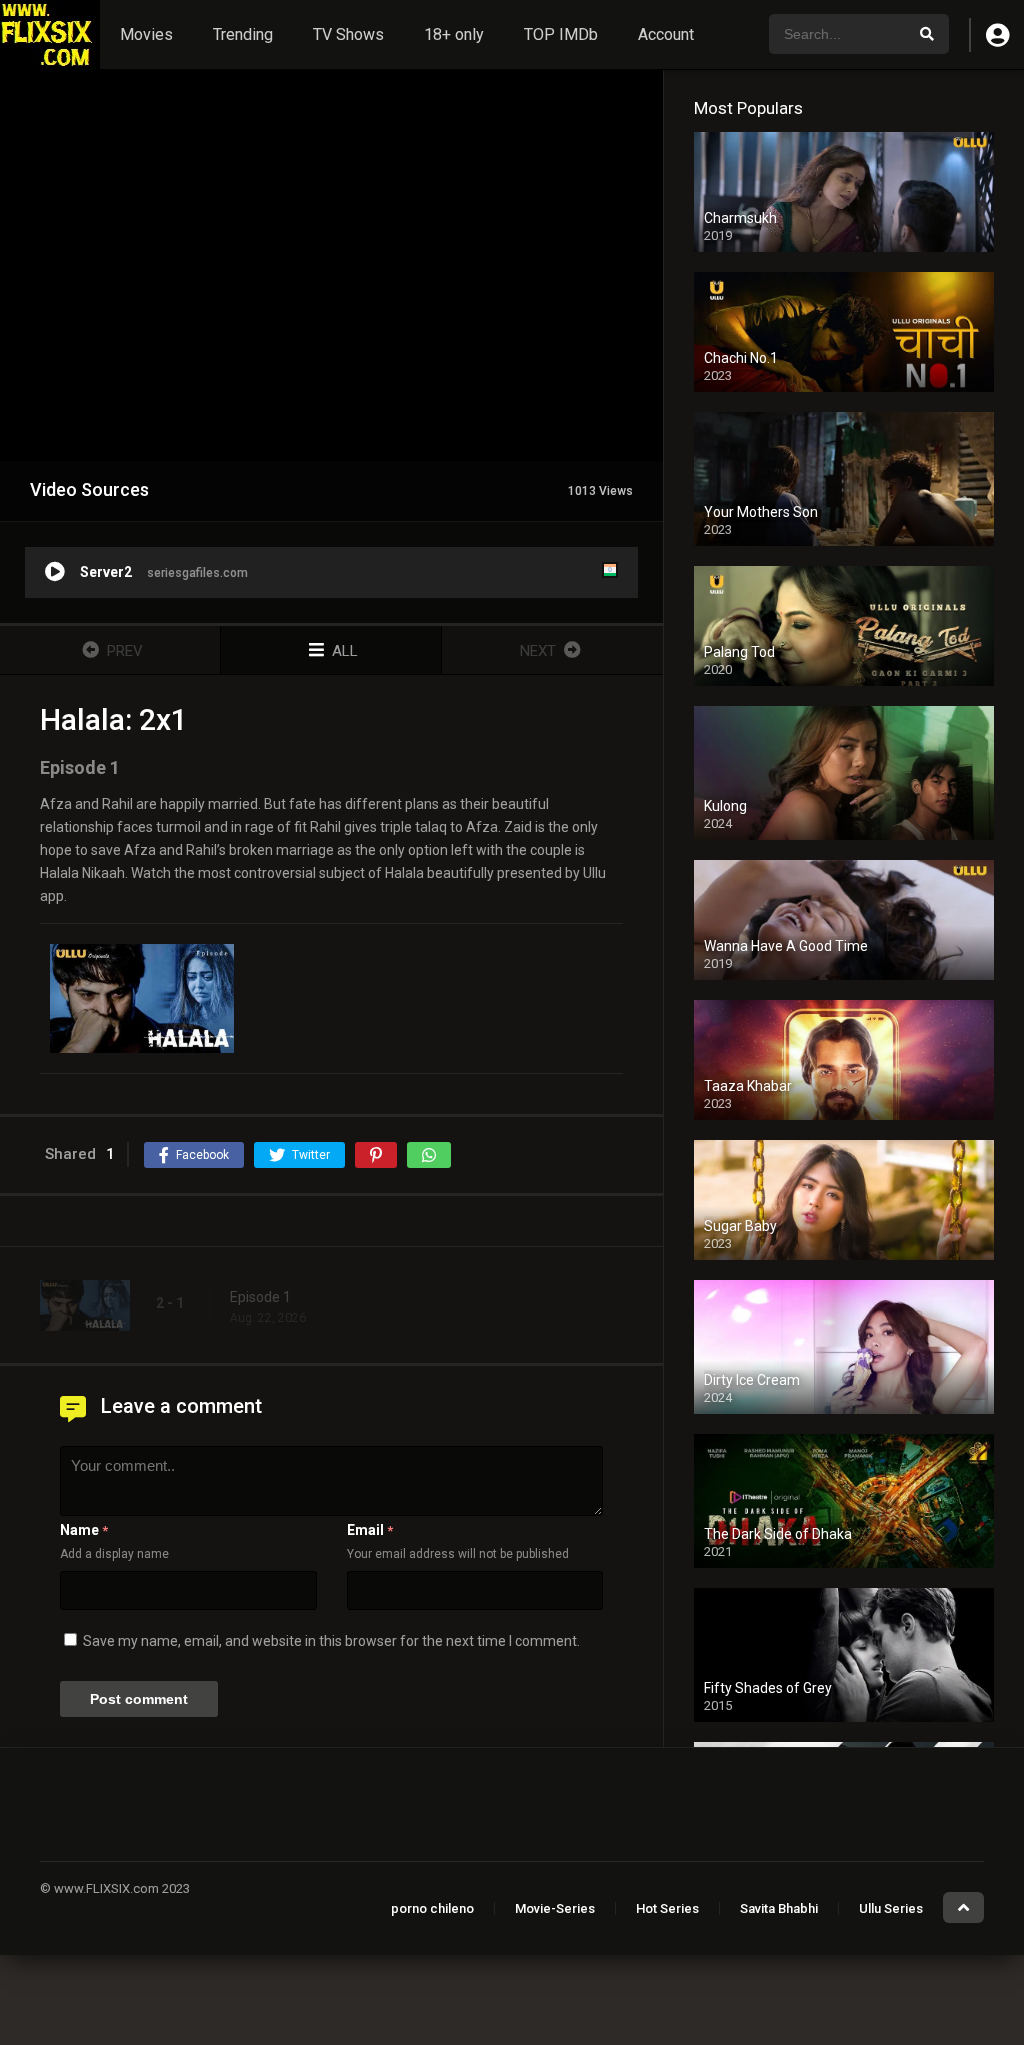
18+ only (454, 34)
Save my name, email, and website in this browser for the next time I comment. (331, 1641)
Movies (146, 34)
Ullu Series (891, 1908)
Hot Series (667, 1908)
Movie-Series (555, 1908)
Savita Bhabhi (779, 1908)
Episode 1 (260, 1297)
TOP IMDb (561, 34)
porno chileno (432, 1908)
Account (666, 34)
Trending (243, 34)
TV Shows (348, 34)
